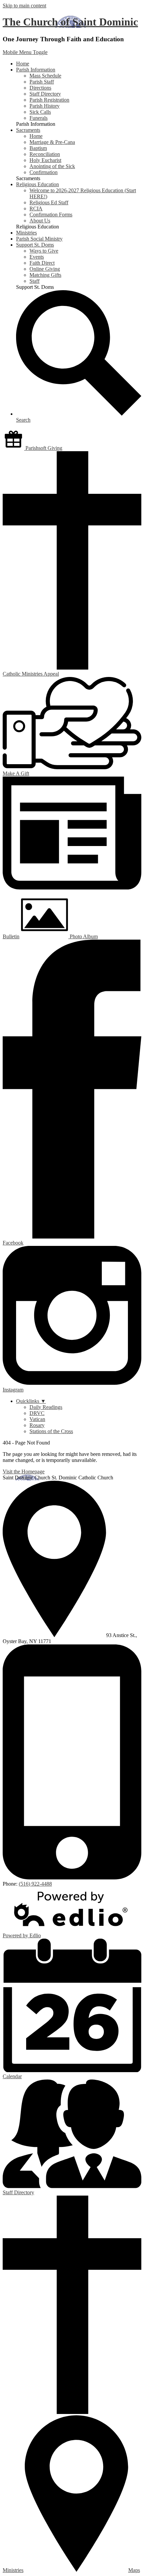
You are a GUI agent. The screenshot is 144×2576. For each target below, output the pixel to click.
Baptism (38, 148)
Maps (134, 2570)
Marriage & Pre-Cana (52, 142)
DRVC (37, 1413)
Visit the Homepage (24, 1471)
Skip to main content (24, 6)
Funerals (39, 118)
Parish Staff (42, 82)
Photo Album (83, 936)
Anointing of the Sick (52, 166)
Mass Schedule (45, 76)
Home (36, 136)
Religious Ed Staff (49, 202)
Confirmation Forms (51, 215)
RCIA (36, 208)
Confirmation (44, 172)
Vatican (37, 1419)
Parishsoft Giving (43, 448)
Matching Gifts (45, 275)
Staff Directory (45, 94)
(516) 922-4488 (35, 1884)
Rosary (37, 1425)
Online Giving (45, 269)
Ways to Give (44, 251)
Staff (34, 281)
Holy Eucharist (45, 160)
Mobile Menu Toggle (25, 52)
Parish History (45, 106)
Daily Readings (46, 1407)
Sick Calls (40, 112)
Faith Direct (42, 263)
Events (37, 257)
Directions (40, 88)
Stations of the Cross (51, 1431)
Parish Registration (49, 100)
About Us (40, 221)
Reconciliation (45, 154)
